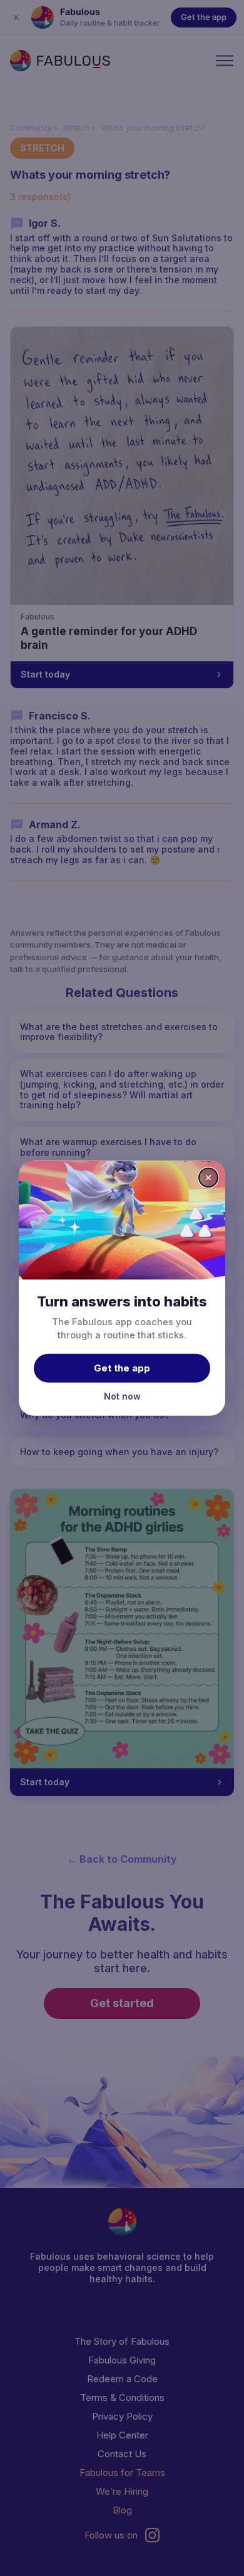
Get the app (122, 1368)
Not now (122, 1396)
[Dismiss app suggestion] (208, 1177)
